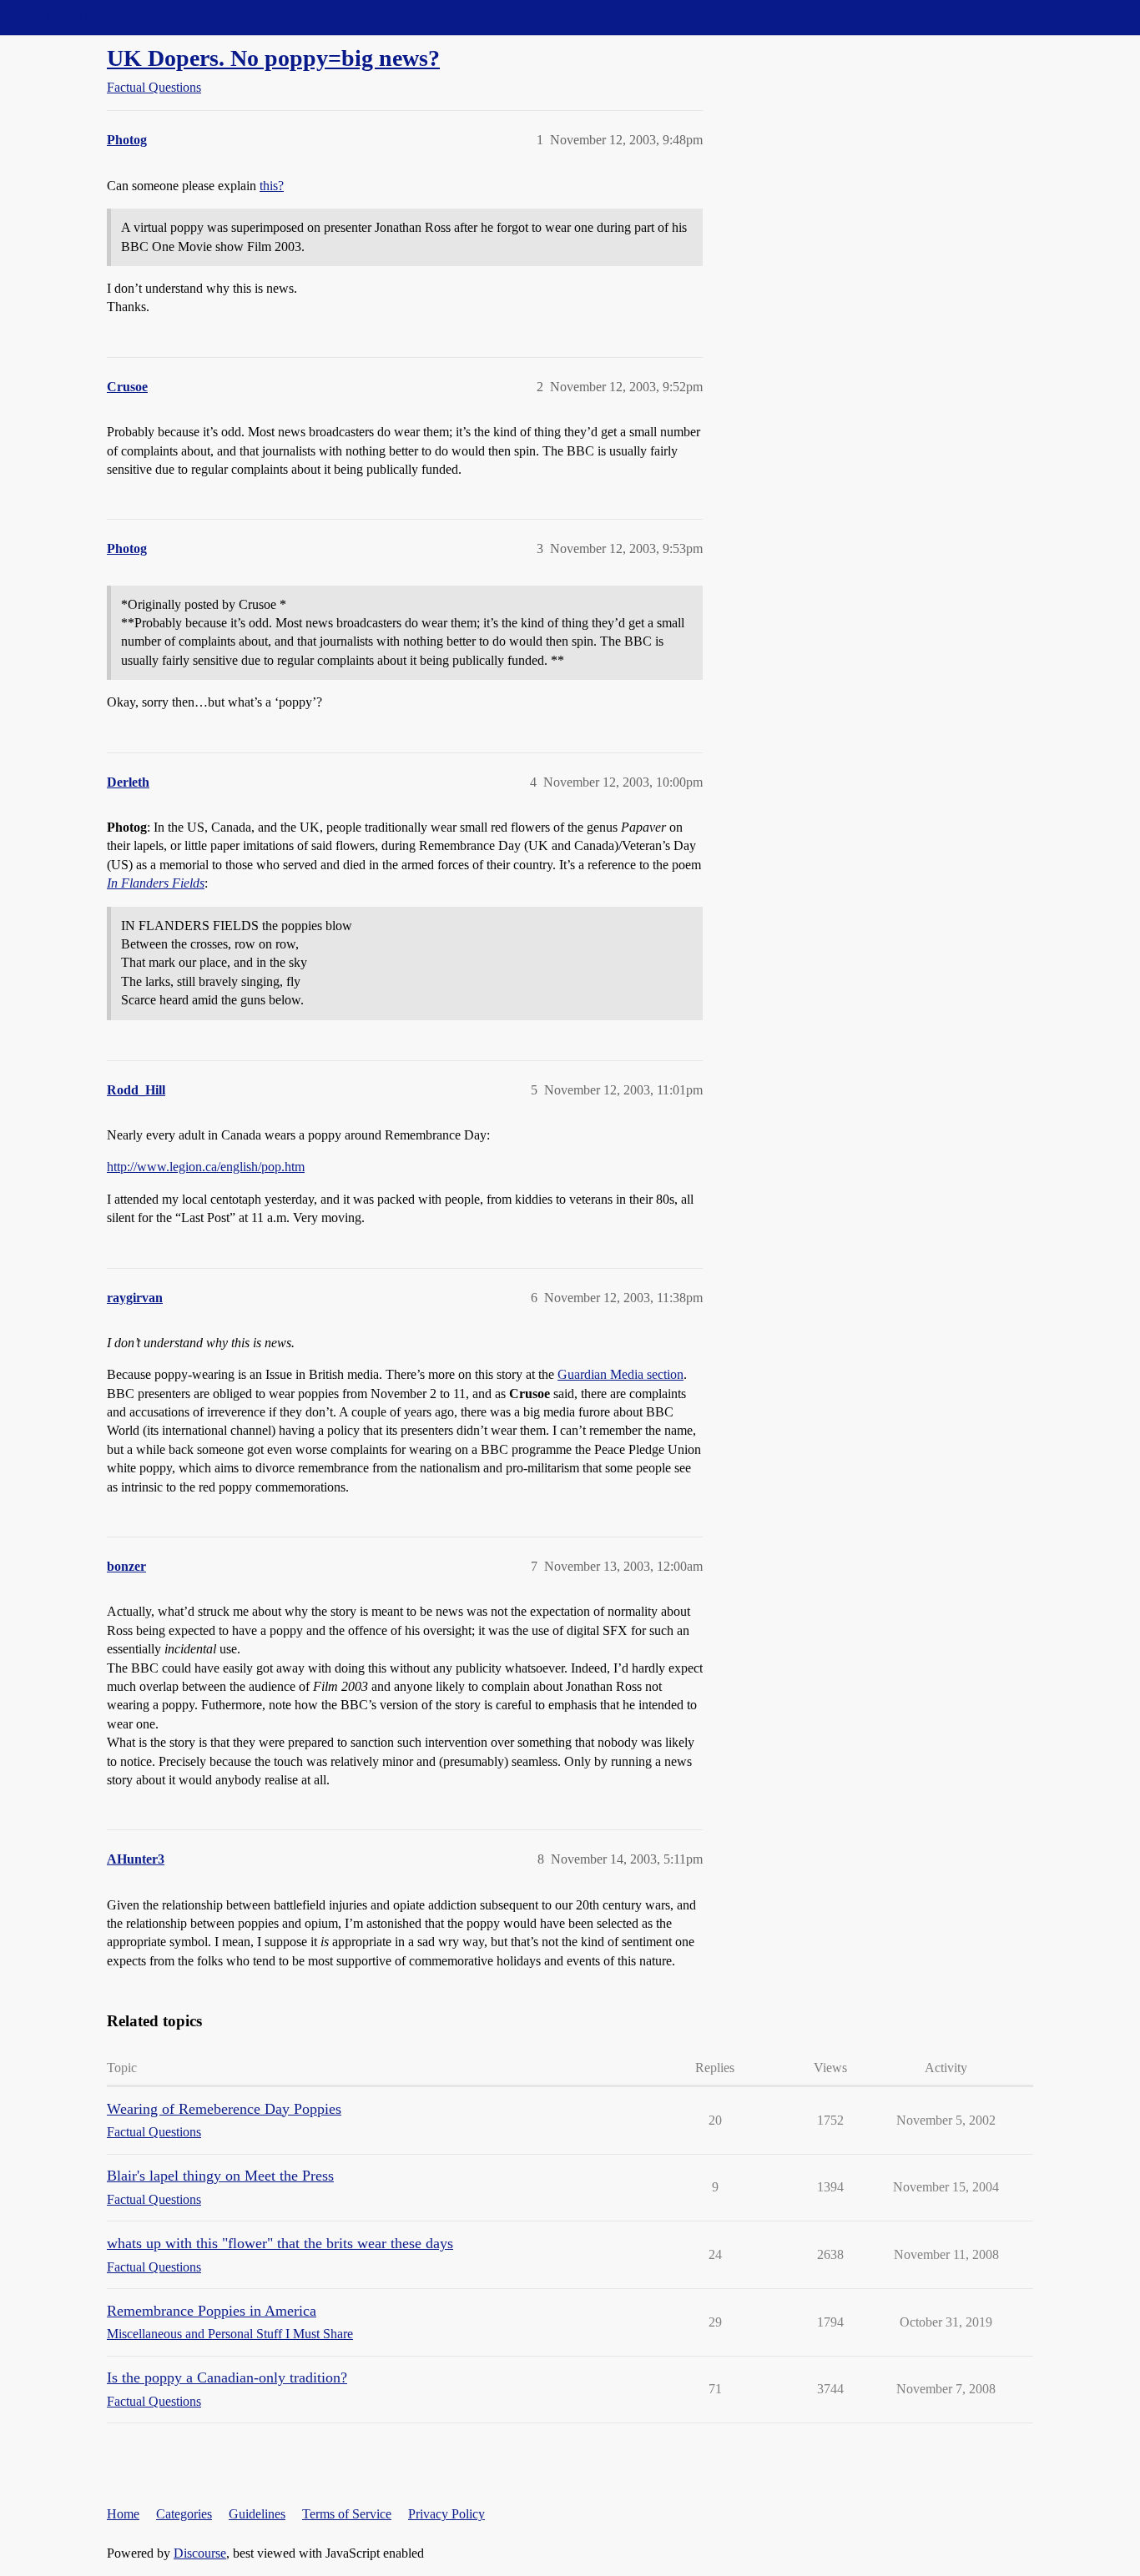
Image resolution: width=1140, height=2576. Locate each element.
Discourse (200, 2553)
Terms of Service (347, 2514)
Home (123, 2514)
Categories (184, 2514)
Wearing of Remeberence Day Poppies (224, 2109)
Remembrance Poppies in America (212, 2311)
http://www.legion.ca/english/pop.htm (206, 1167)
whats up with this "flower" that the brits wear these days (280, 2243)
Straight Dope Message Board (88, 17)
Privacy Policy (446, 2514)
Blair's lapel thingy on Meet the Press (220, 2176)
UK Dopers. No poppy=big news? (273, 58)
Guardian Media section (620, 1374)
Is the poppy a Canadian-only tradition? (227, 2377)
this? (272, 186)
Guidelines (257, 2514)
